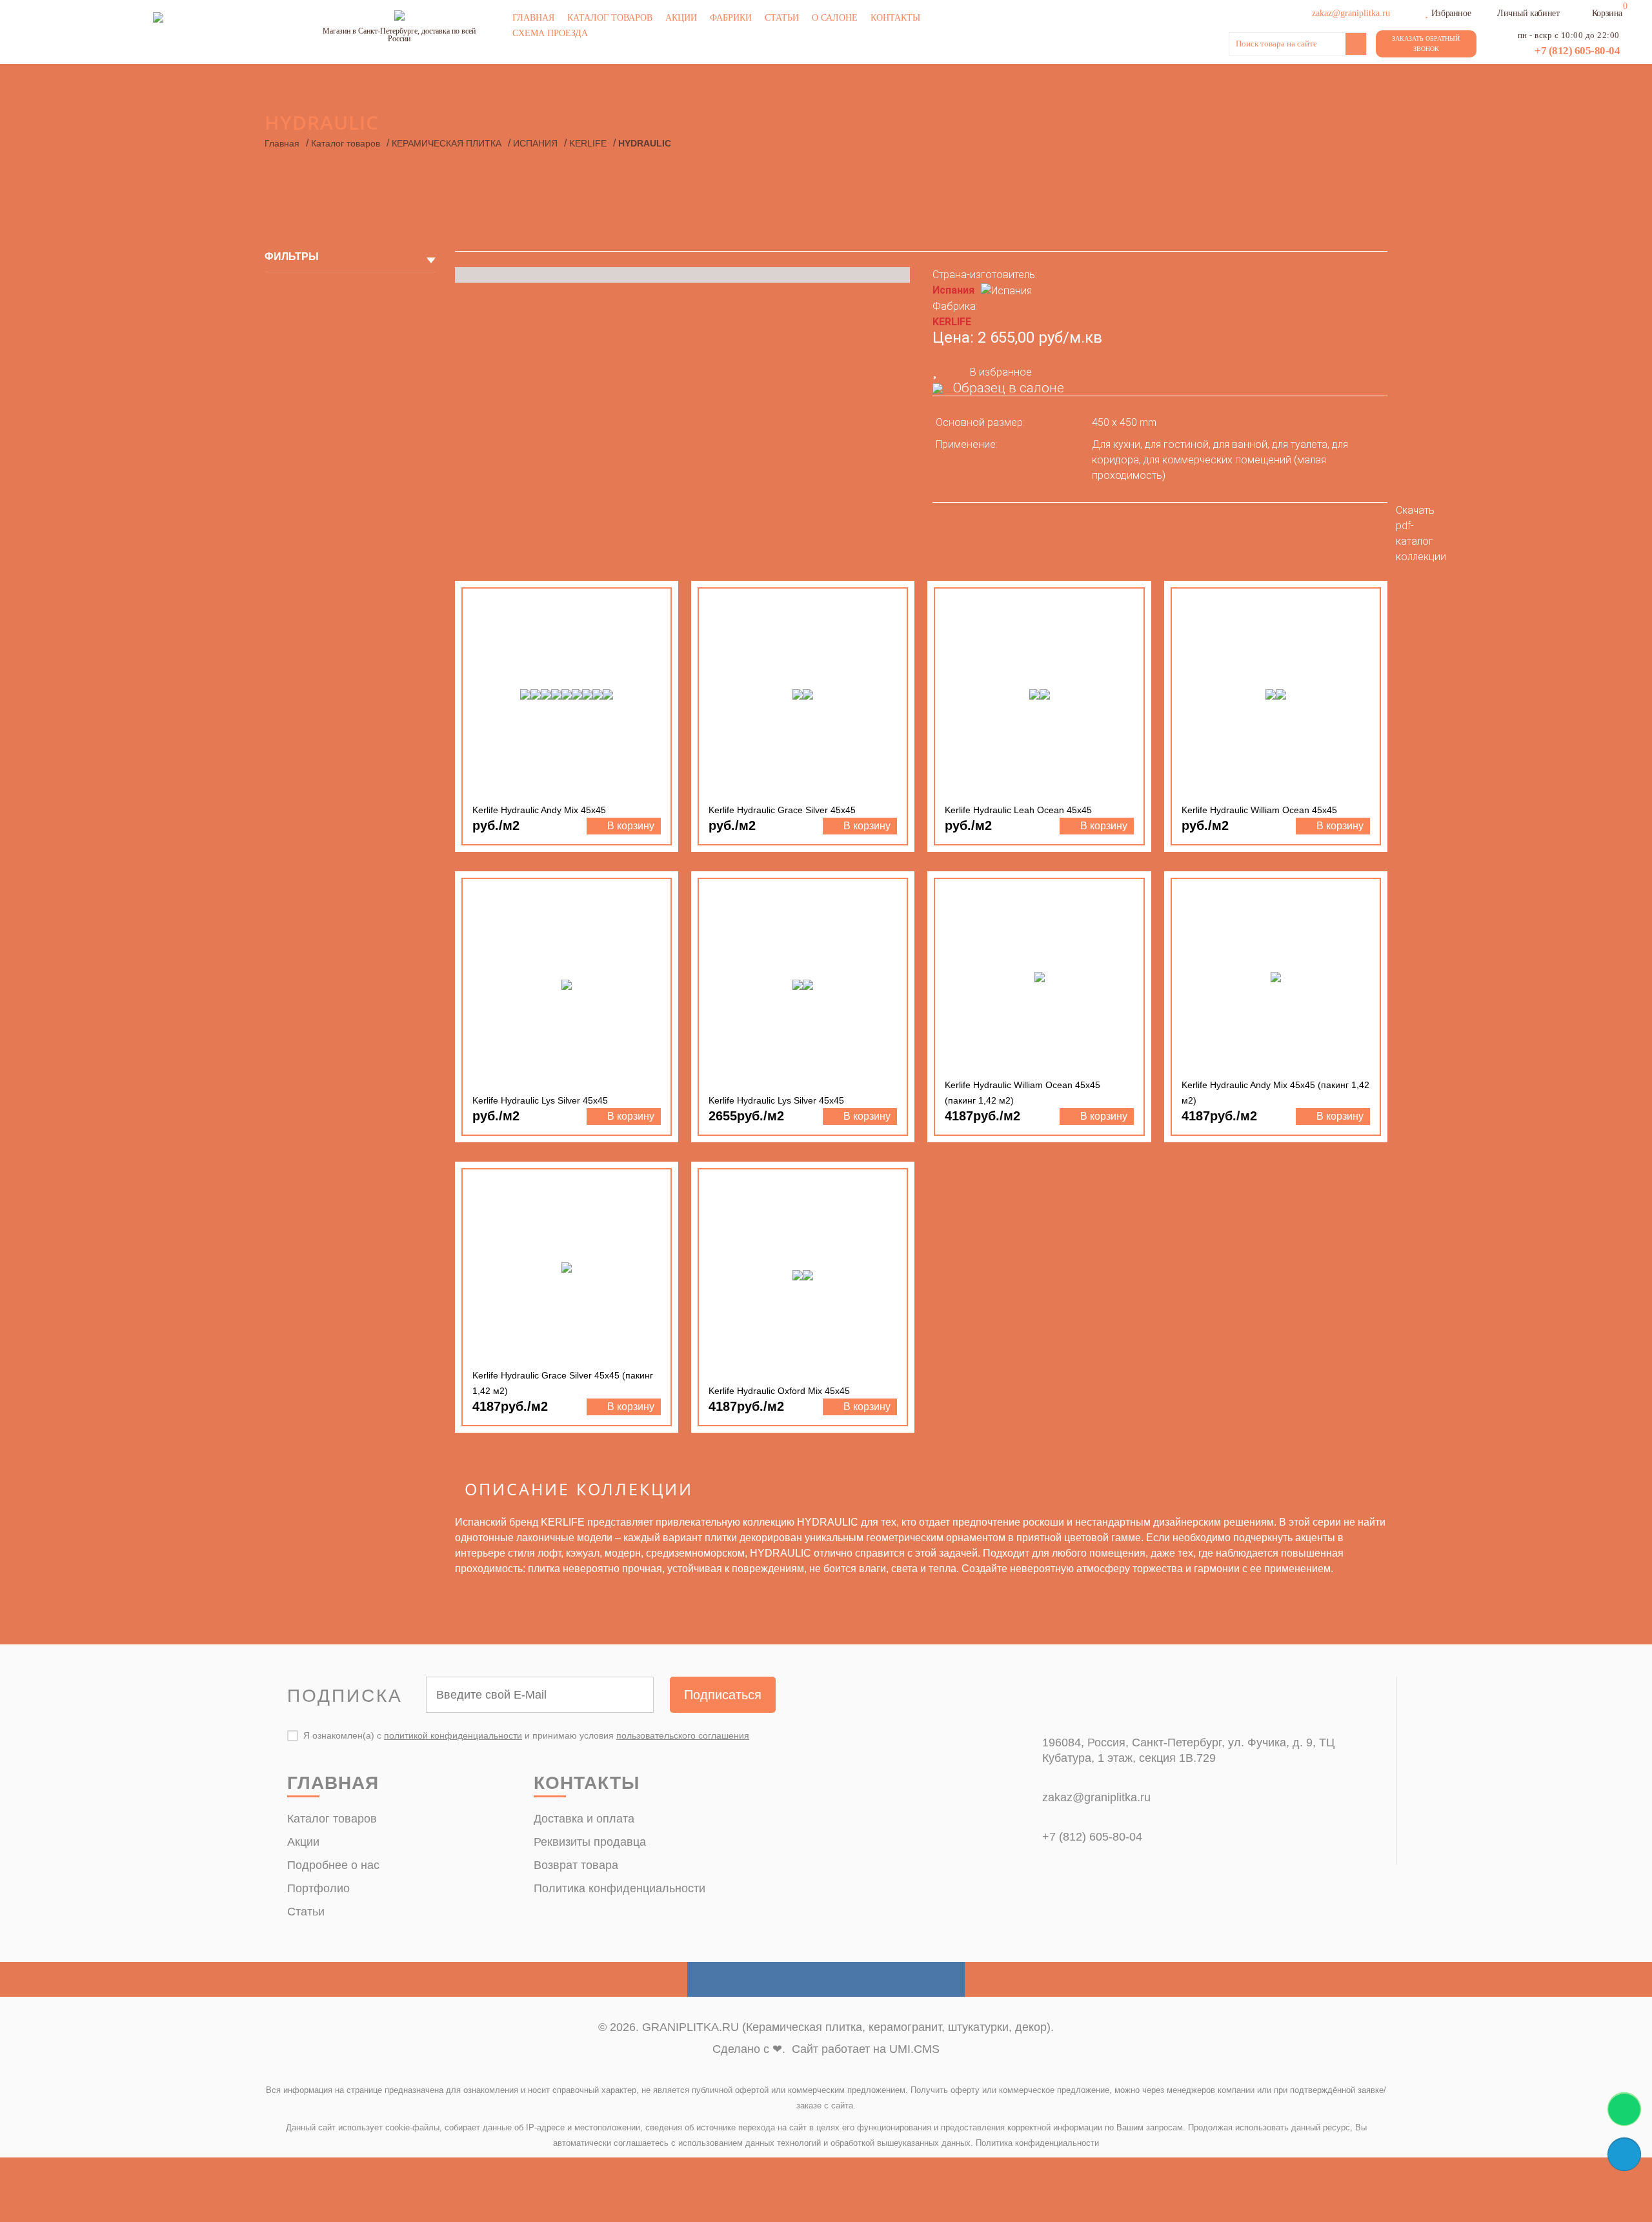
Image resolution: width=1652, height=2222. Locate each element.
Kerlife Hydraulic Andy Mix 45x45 (539, 810)
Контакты (895, 18)
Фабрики (731, 18)
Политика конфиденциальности (619, 1888)
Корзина (1607, 13)
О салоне (835, 18)
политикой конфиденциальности (453, 1735)
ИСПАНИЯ (535, 143)
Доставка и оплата (584, 1819)
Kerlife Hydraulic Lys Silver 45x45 (540, 1100)
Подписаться (723, 1695)
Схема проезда (550, 33)
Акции (681, 18)
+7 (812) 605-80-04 (1577, 51)
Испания (953, 290)
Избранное (1451, 13)
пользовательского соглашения (683, 1735)
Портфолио (318, 1888)
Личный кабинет (1528, 13)
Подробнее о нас (333, 1865)
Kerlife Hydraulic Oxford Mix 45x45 (779, 1391)
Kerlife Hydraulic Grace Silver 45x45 (782, 810)
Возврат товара (576, 1865)
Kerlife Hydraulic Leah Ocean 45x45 (1018, 810)
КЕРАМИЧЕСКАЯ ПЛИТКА (447, 143)
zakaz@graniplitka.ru (1096, 1797)
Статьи (782, 18)
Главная (533, 18)
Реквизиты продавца (590, 1842)
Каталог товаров (610, 18)
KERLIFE (588, 143)
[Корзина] (1584, 12)
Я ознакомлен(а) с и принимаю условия (526, 1735)
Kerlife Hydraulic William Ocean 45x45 (1259, 810)
